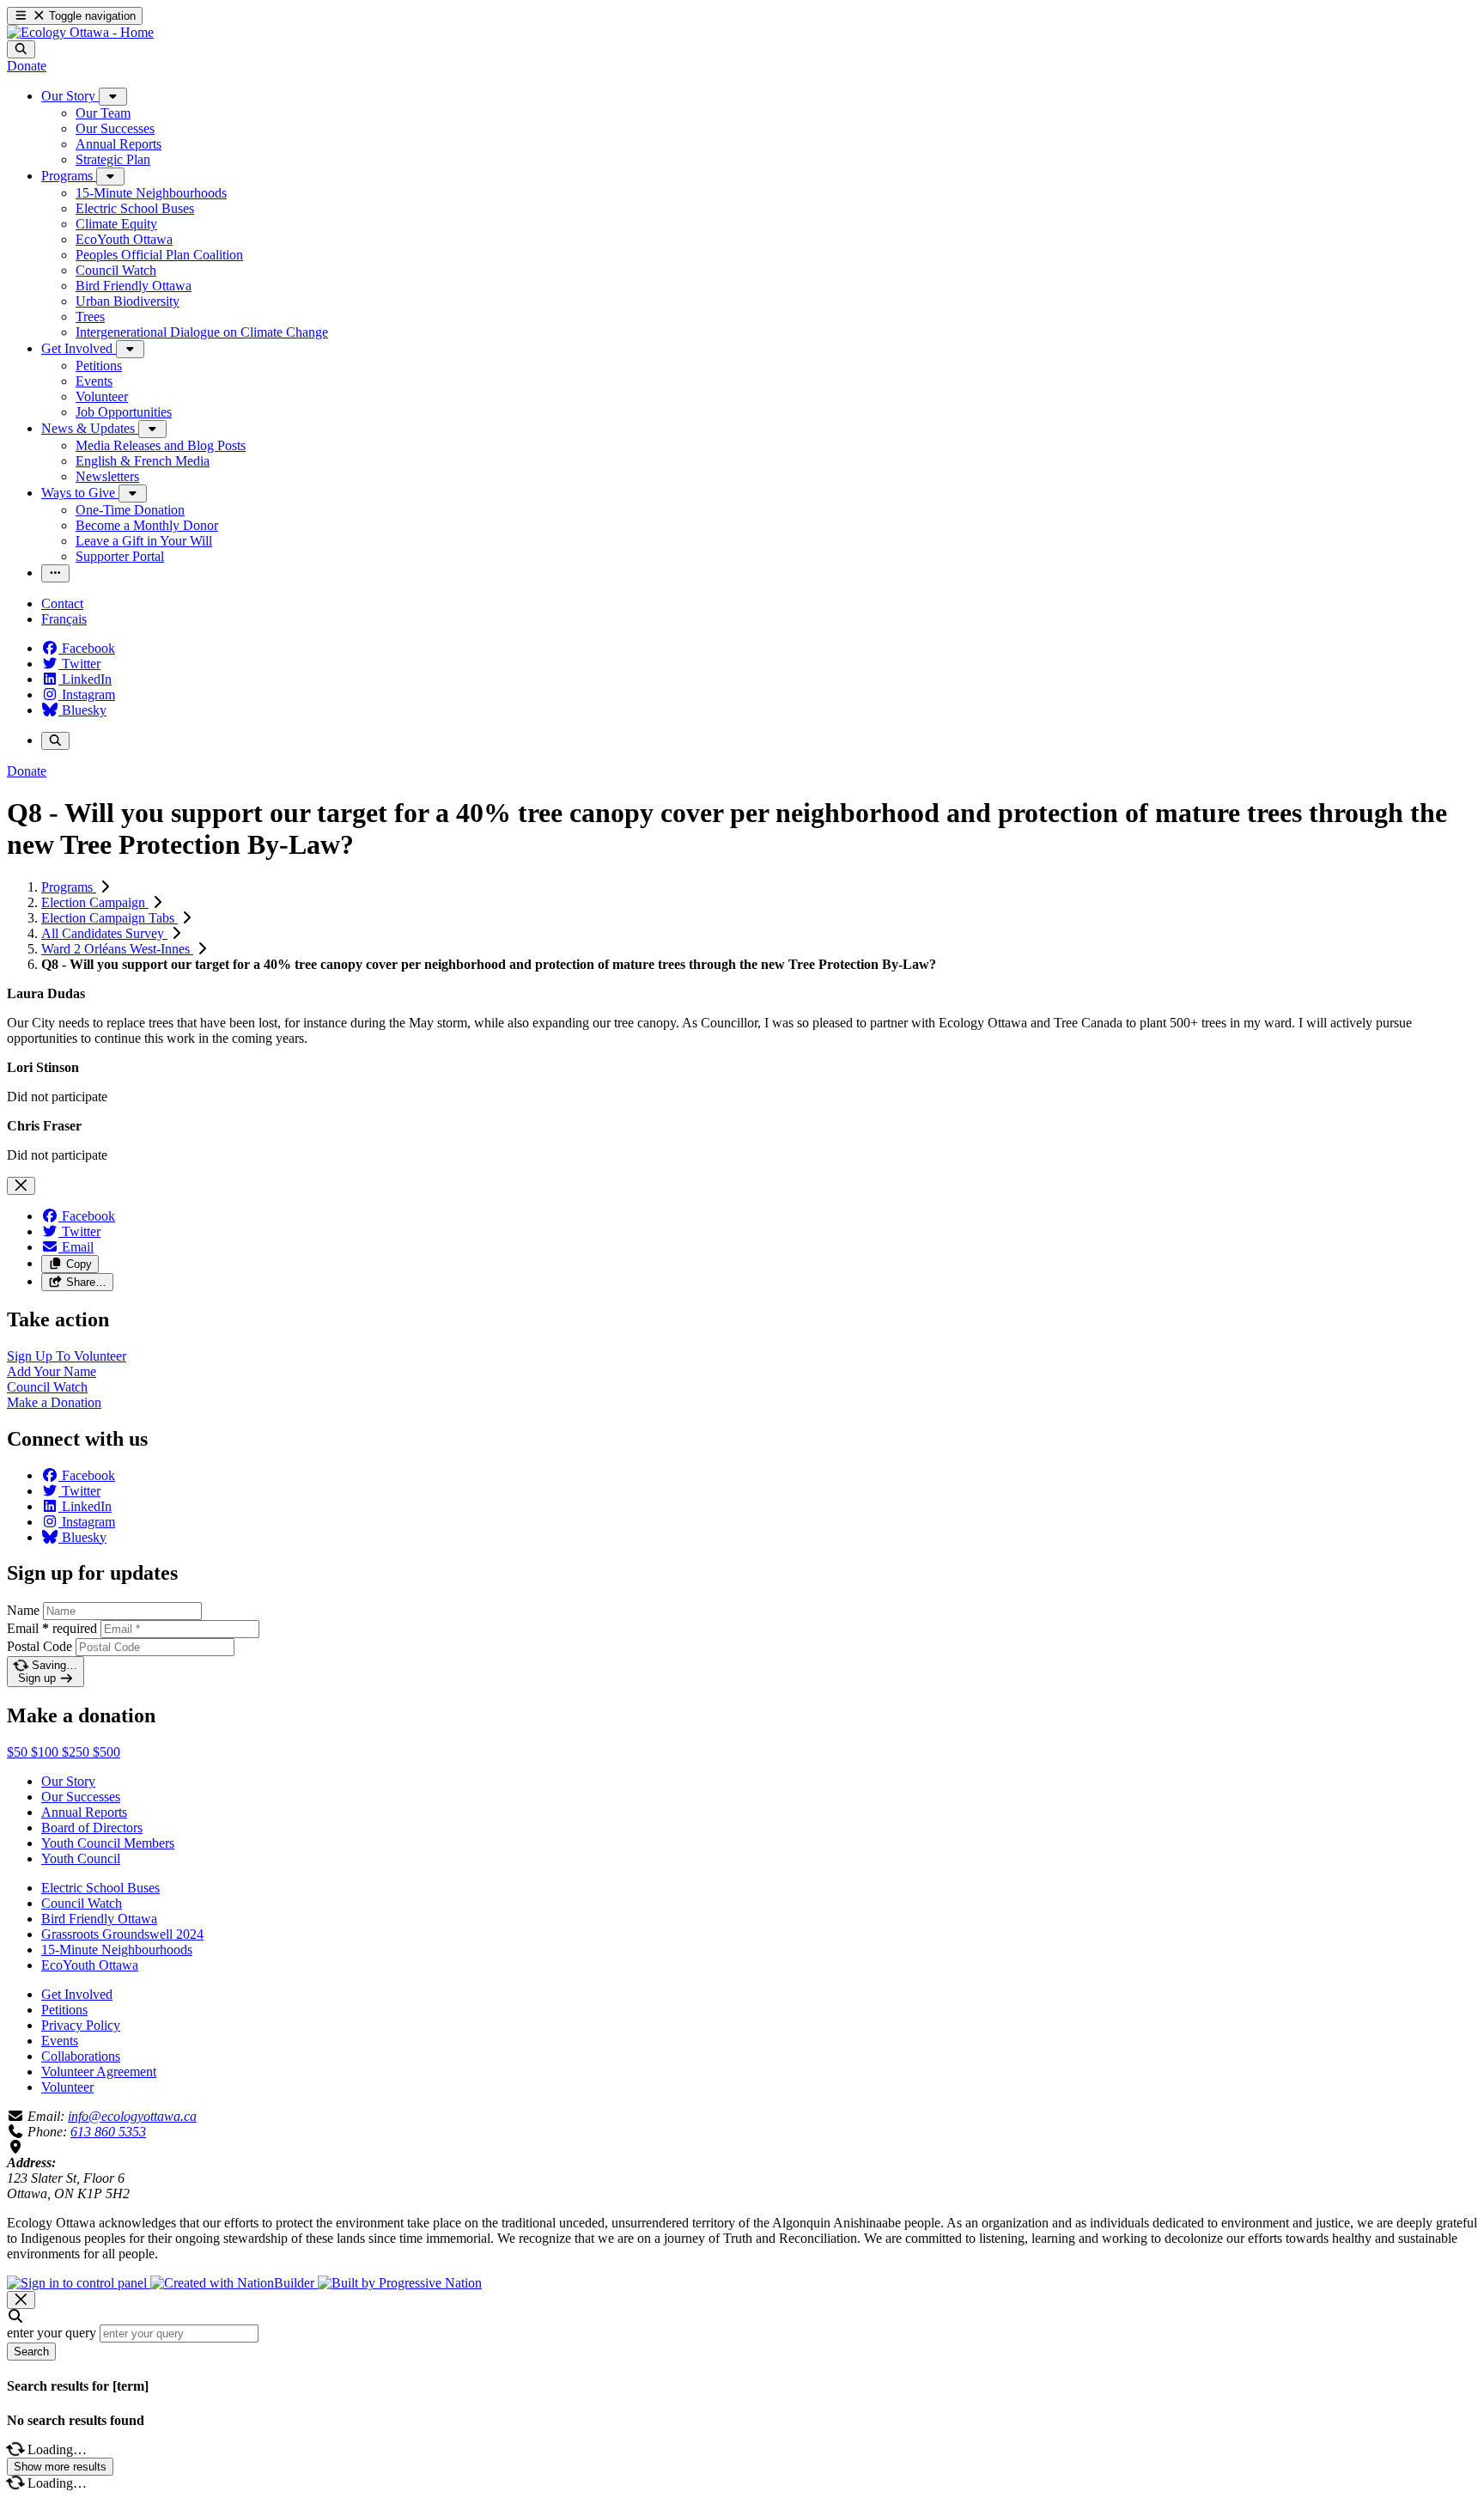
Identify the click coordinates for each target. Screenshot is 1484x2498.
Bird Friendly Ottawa (99, 1919)
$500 (106, 1752)
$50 (19, 1752)
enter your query (52, 2333)
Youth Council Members (108, 1843)
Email (52, 1628)
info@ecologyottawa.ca (132, 2116)
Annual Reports (84, 1812)
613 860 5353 (108, 2132)
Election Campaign (95, 902)
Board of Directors (92, 1828)
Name (23, 1610)
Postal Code (40, 1646)
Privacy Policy (81, 2025)
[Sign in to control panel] (79, 2283)
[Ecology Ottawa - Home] (80, 32)
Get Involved (77, 1994)
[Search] (21, 49)
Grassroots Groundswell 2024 (122, 1934)
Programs (69, 887)
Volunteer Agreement (99, 2072)
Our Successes (81, 1797)
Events (60, 2041)
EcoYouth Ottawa (90, 1965)
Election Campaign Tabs (109, 918)
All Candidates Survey (104, 933)
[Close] (21, 1186)
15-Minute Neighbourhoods (117, 1950)
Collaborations (81, 2056)
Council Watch (82, 1903)
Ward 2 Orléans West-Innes (117, 949)
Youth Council (81, 1858)
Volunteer (67, 2087)
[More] (113, 97)
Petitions (64, 2010)
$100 (46, 1752)
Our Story (68, 1781)
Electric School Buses (100, 1888)
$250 (77, 1752)
